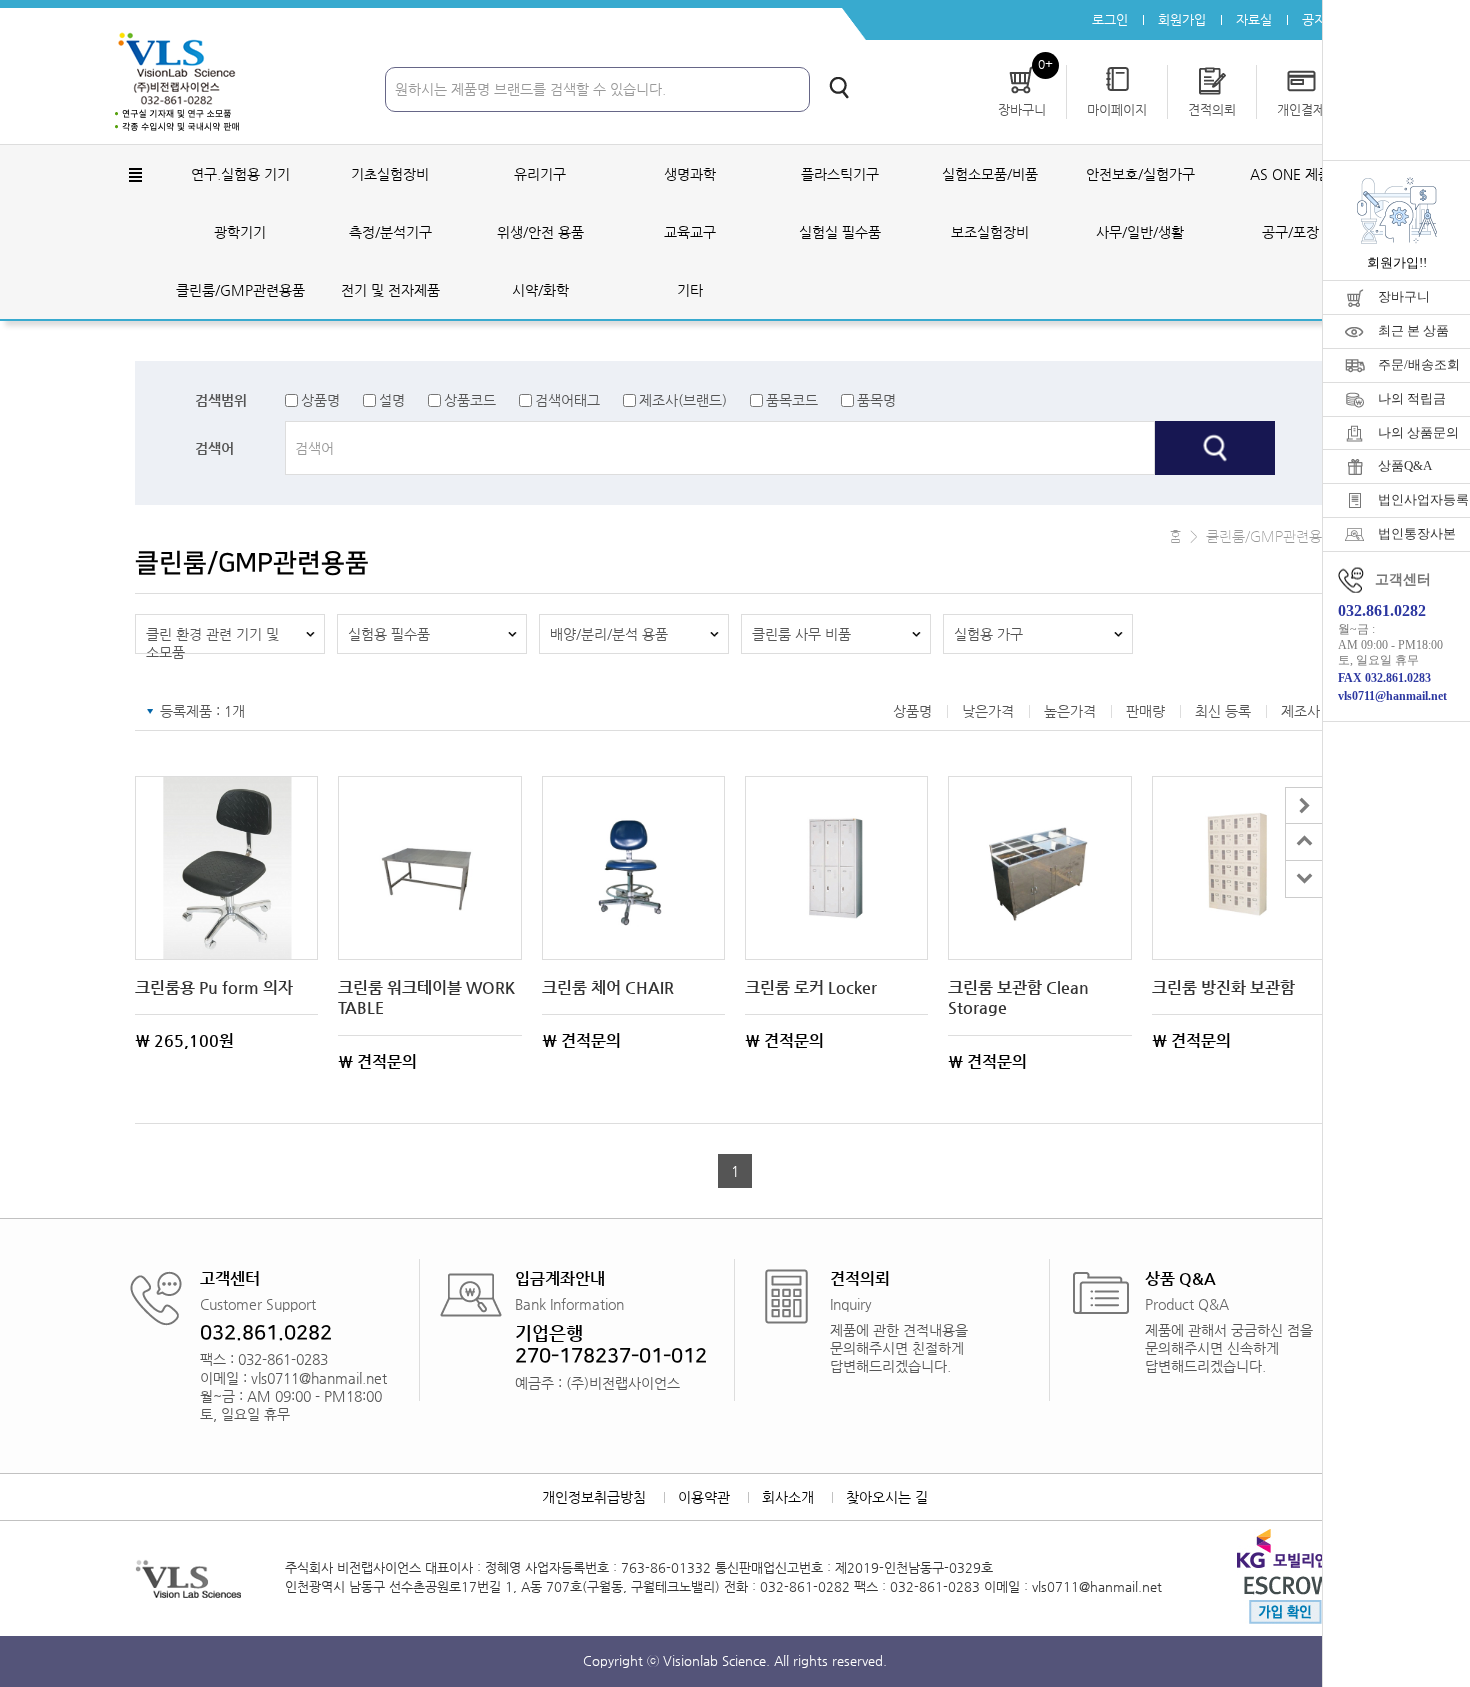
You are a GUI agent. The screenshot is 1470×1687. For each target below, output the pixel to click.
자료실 (1254, 19)
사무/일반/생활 (1140, 232)
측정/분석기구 (390, 232)
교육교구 (690, 232)
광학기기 (240, 232)
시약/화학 (540, 290)
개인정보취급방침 (594, 1497)
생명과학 (690, 174)
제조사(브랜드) (683, 400)
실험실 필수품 (840, 232)
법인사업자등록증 (1424, 499)
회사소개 (788, 1497)
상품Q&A (1405, 465)
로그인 (1110, 19)
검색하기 (839, 87)
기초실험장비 (390, 174)
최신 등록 (1223, 711)
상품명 (320, 400)
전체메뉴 (135, 175)
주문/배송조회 (1419, 364)
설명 (392, 400)
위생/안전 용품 (540, 232)
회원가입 (1182, 19)
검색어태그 (567, 400)
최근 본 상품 (1413, 330)
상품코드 (470, 400)
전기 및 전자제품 (390, 290)
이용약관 (704, 1497)
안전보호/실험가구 (1140, 174)
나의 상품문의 (1418, 432)
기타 (690, 290)
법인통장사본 (1417, 533)
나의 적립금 (1412, 398)
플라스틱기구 (840, 174)
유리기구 (540, 174)
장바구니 (1404, 296)
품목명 (876, 400)
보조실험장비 (990, 232)
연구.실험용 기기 (240, 174)
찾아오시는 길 (887, 1497)
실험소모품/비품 (990, 174)
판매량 (1145, 711)
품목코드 (792, 400)
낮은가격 (988, 711)
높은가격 (1070, 711)
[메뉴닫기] (1303, 805)
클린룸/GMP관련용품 (240, 290)
